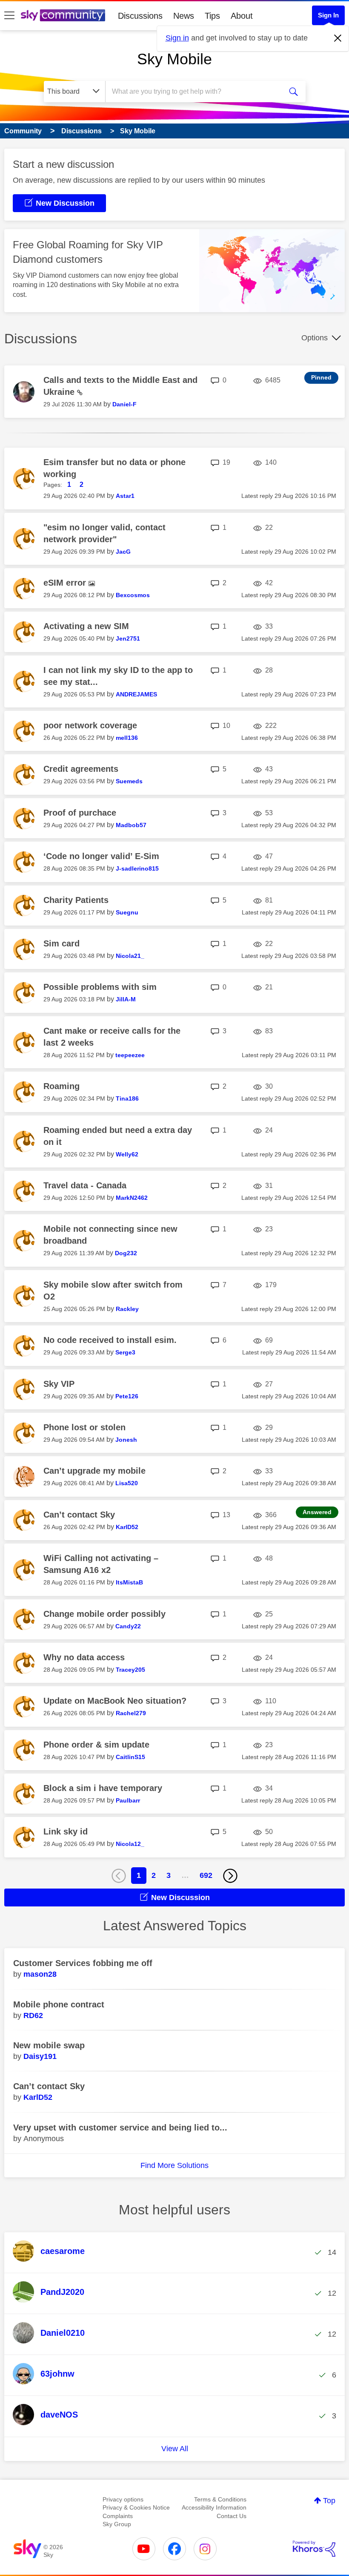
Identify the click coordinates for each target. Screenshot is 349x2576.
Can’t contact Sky (79, 1515)
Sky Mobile (174, 59)
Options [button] (315, 338)
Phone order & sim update (96, 1745)
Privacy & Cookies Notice (136, 2507)
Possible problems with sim (100, 987)
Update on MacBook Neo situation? (115, 1701)
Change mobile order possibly (104, 1614)
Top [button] (329, 2501)
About (242, 16)
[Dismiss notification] (338, 38)
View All (175, 2449)
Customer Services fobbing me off (83, 1963)
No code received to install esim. (110, 1340)
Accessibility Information (214, 2507)
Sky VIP (59, 1384)
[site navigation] (9, 16)
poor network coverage (90, 725)
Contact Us (232, 2516)
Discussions (140, 16)
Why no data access (84, 1657)
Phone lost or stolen (84, 1427)
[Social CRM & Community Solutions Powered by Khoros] (314, 2549)
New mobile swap (49, 2045)
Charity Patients (76, 900)
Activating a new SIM (86, 626)
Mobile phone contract (59, 2004)
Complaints (118, 2516)
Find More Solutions (174, 2165)
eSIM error (66, 583)
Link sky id (66, 1831)
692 (206, 1875)
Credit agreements (81, 769)
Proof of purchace (80, 813)
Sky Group (117, 2524)
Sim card (62, 943)
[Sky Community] (63, 15)
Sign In (328, 15)
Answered (317, 1512)
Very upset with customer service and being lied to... (120, 2127)
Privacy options (123, 2499)
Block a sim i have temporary (103, 1788)
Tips (212, 16)
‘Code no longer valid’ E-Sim (101, 856)
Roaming (62, 1086)
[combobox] (196, 92)
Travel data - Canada (85, 1185)
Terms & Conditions (220, 2499)
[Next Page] (230, 1876)
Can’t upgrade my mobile (94, 1471)
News (184, 16)
